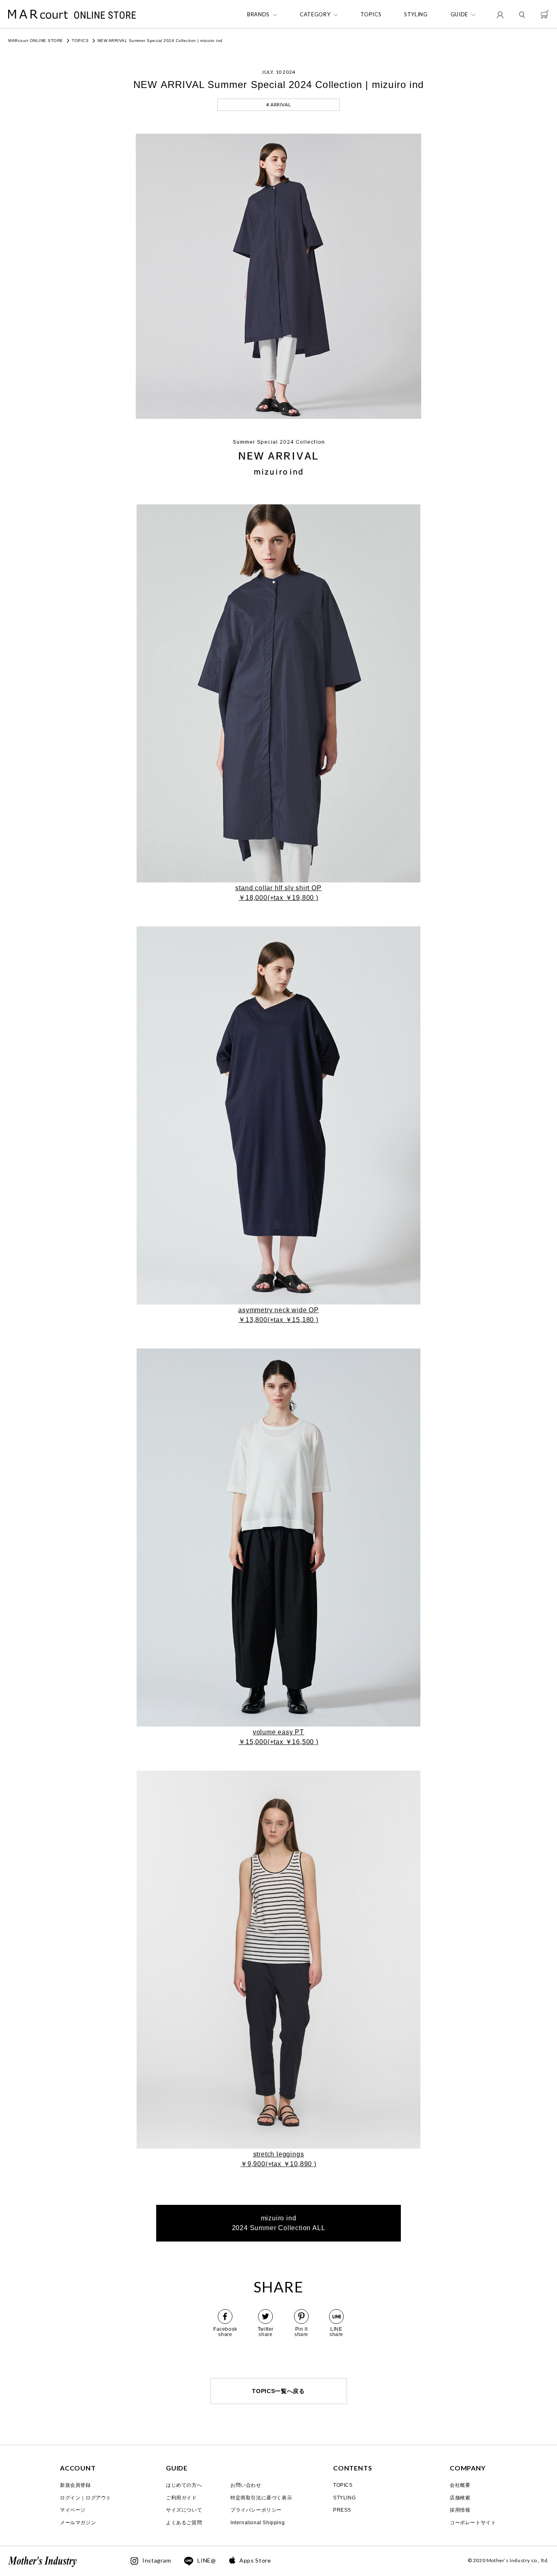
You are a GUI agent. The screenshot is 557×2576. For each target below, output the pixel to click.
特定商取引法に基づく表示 (261, 2498)
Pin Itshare (301, 2332)
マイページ (73, 2510)
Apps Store (255, 2561)
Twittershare (266, 2332)
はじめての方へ (184, 2485)
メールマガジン (78, 2523)
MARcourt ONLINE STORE (36, 41)
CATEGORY (315, 14)
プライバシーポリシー (256, 2510)
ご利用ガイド (181, 2498)
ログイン (70, 2498)
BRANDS (258, 14)
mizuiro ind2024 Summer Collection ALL (279, 2223)
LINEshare (336, 2332)
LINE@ (207, 2561)
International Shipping (258, 2523)
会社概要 (460, 2485)
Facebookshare (225, 2332)
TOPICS (371, 14)
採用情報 (460, 2510)
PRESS (342, 2510)
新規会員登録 (75, 2485)
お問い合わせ (246, 2485)
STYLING (416, 14)
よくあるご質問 (184, 2523)
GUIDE (459, 14)
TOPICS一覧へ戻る (278, 2391)
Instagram (157, 2561)
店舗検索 (460, 2498)
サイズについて (184, 2510)
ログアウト (98, 2498)
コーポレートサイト (473, 2523)
